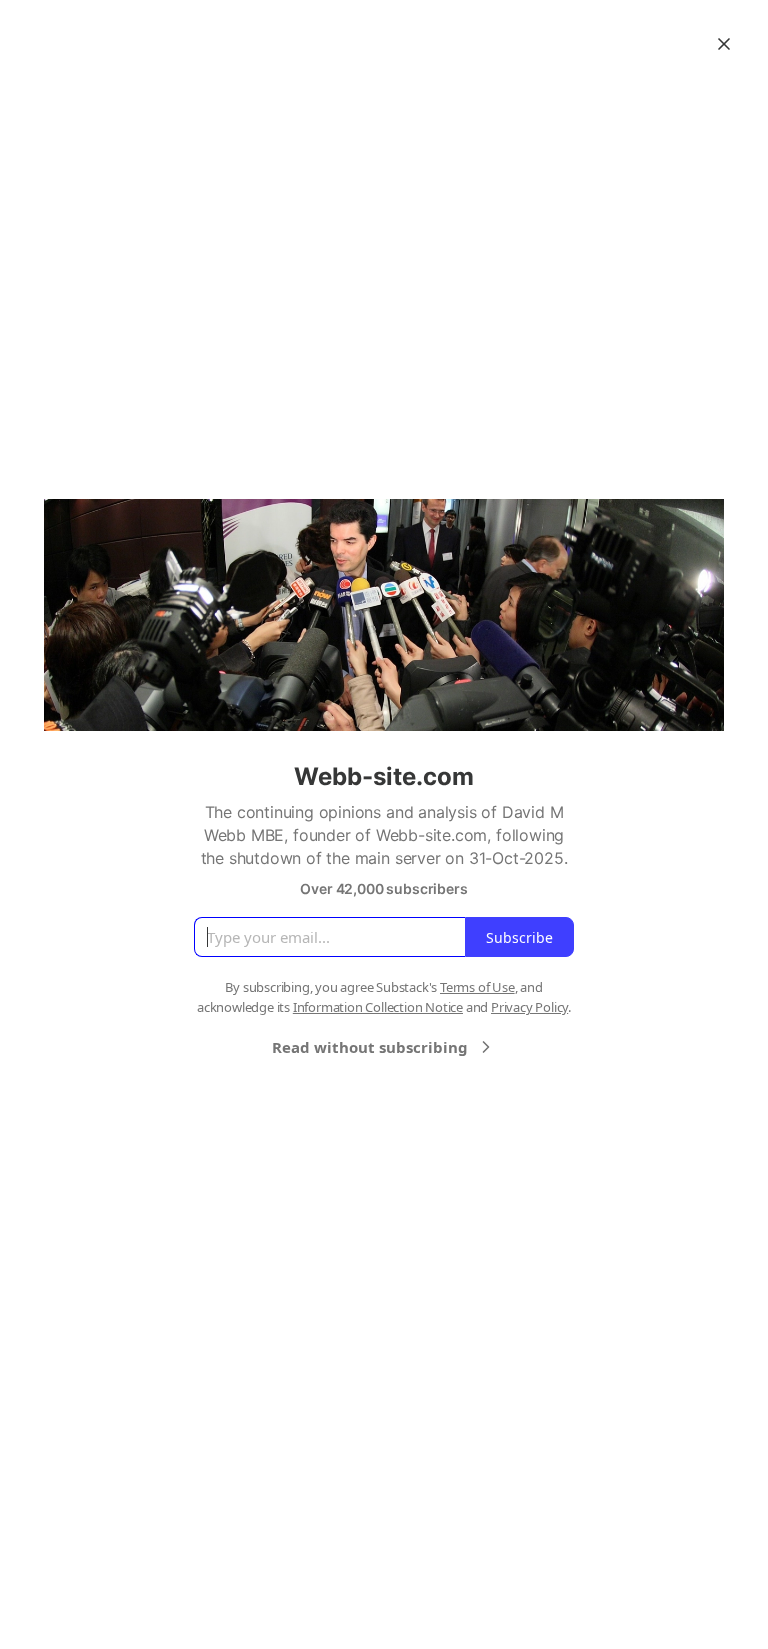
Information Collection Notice (378, 1007)
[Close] (724, 44)
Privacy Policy (529, 1007)
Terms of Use (477, 987)
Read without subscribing (370, 1047)
